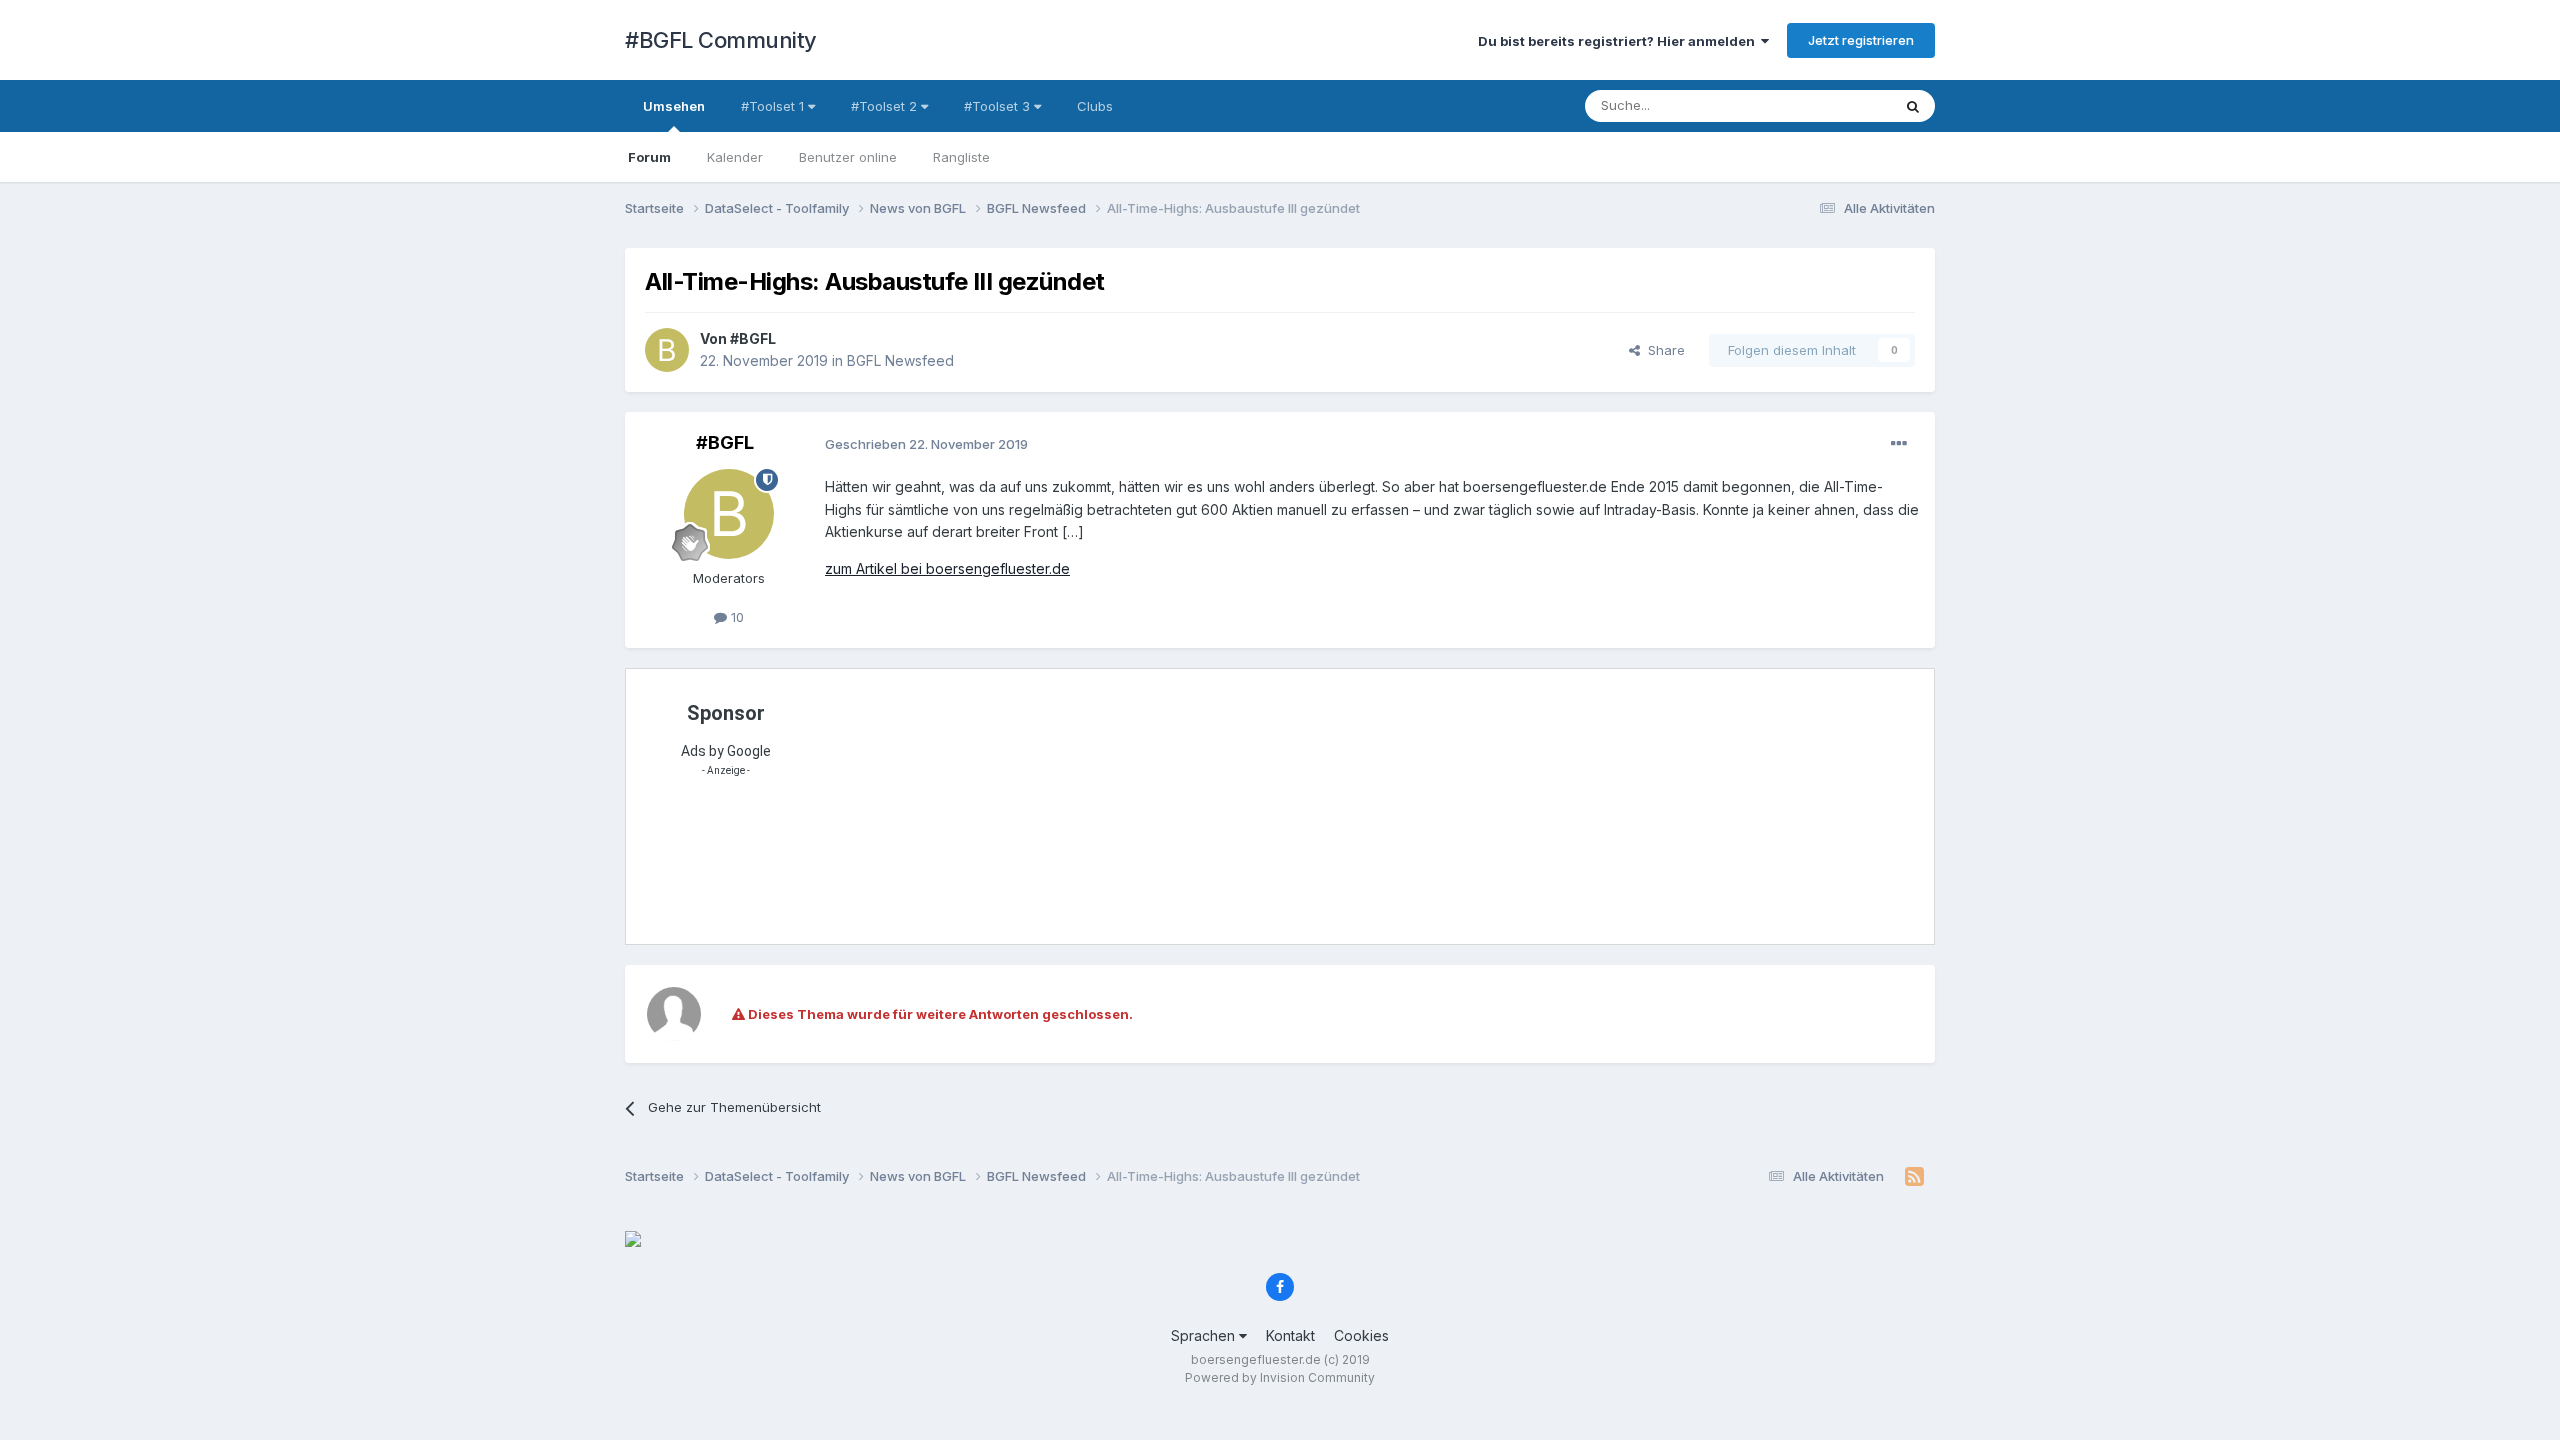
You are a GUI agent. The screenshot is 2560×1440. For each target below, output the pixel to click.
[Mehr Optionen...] (1899, 444)
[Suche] (1913, 106)
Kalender (735, 157)
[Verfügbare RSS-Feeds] (1914, 1177)
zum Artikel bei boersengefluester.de (947, 568)
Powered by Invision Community (1280, 1377)
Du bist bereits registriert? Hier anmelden (1619, 41)
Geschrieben (926, 444)
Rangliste (961, 157)
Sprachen (1205, 1335)
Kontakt (1290, 1335)
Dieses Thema (1820, 105)
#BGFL (753, 338)
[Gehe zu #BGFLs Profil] (667, 350)
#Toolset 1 (774, 106)
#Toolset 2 (886, 106)
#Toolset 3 (999, 106)
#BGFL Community (721, 40)
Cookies (1361, 1335)
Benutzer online (848, 157)
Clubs (1095, 106)
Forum (649, 157)
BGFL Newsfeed (900, 360)
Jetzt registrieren (1861, 40)
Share (1662, 350)
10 (735, 617)
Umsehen (674, 106)
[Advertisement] (1325, 804)
